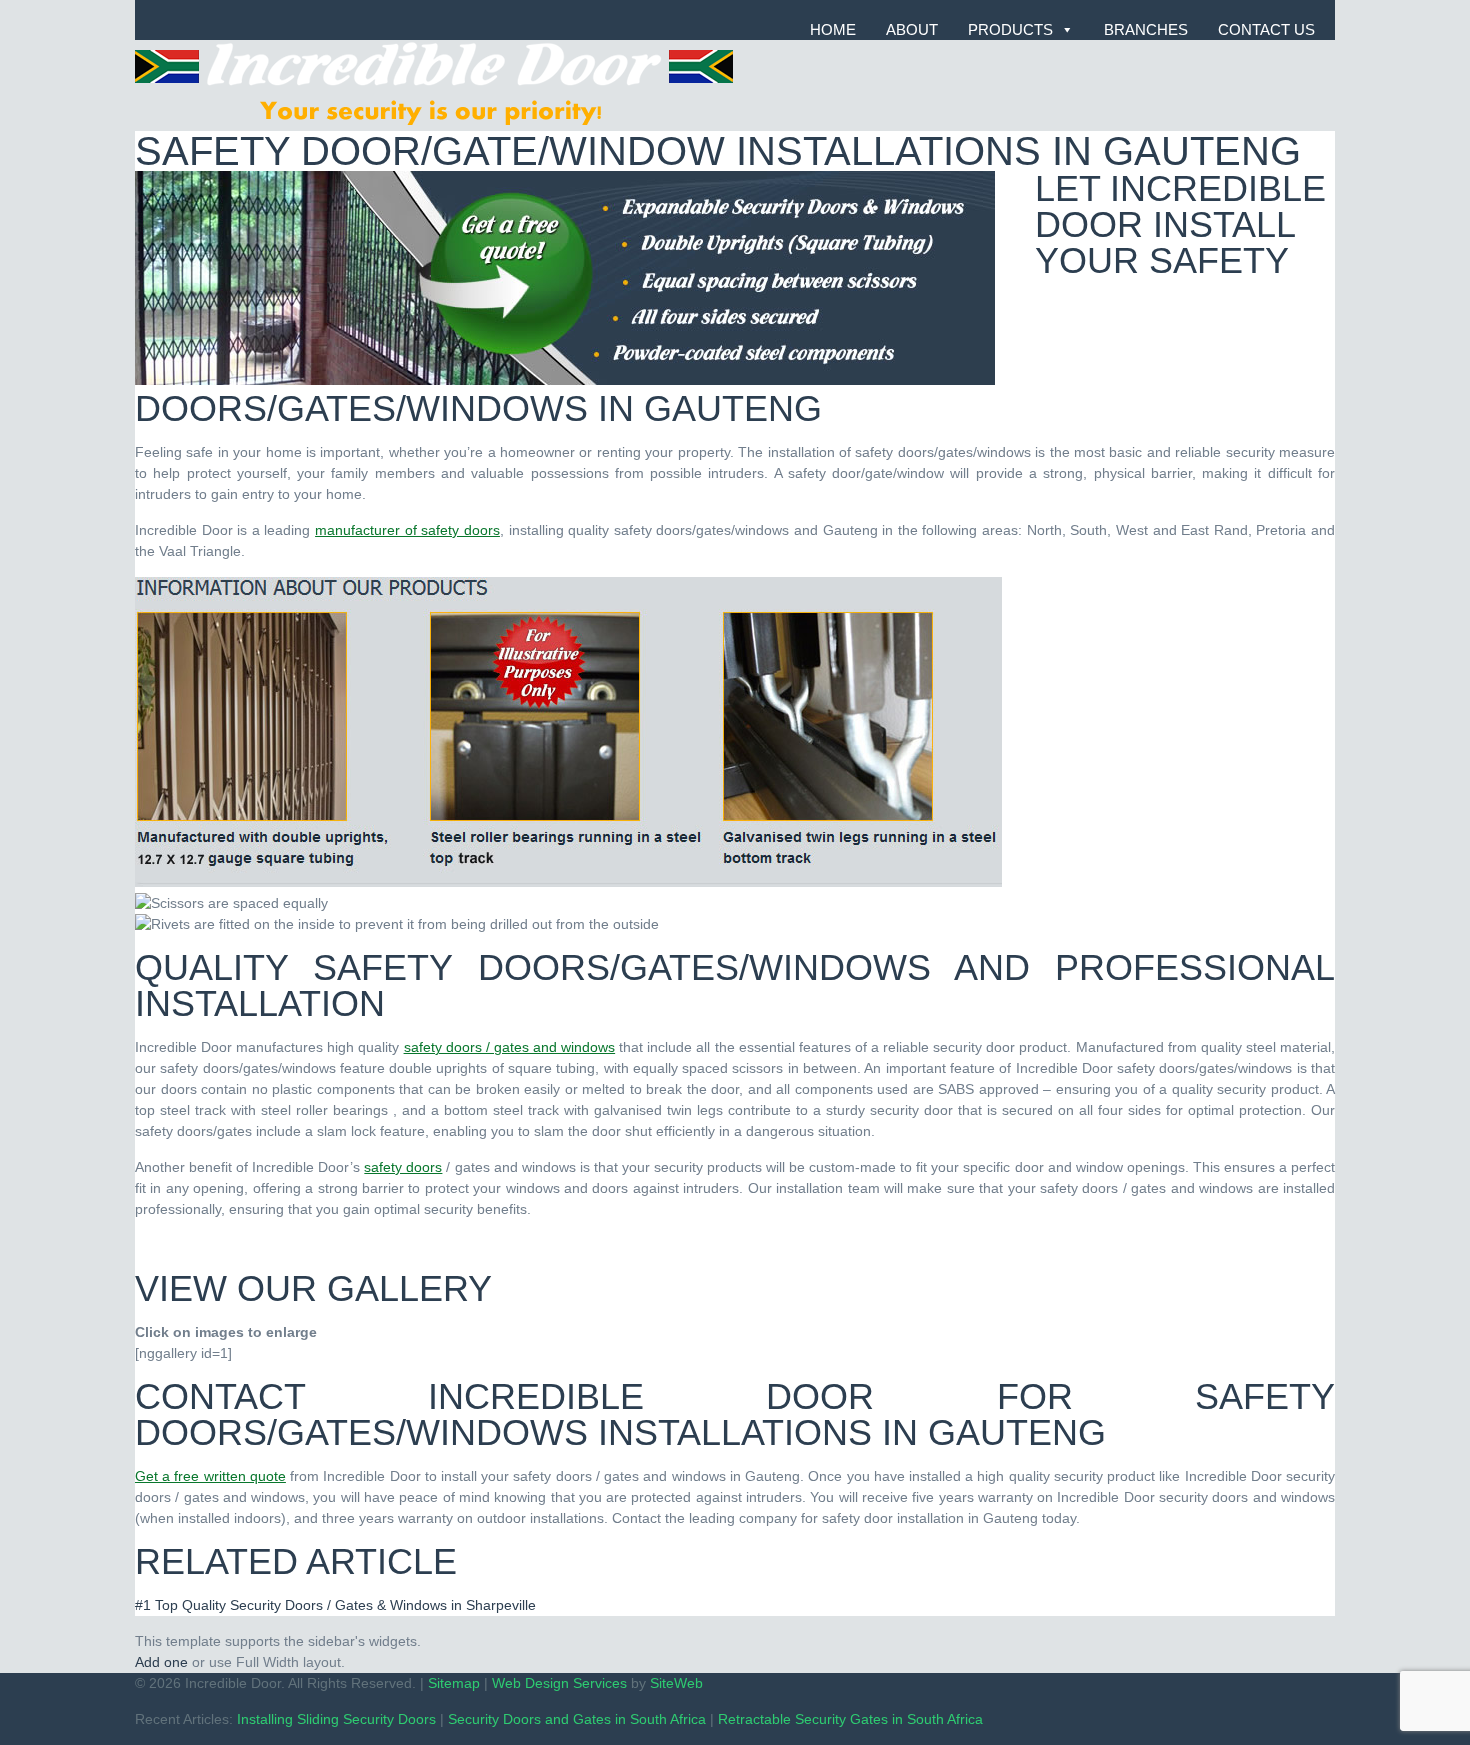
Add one (161, 1662)
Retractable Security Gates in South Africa (850, 1719)
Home (833, 29)
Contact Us (1266, 29)
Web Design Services (559, 1683)
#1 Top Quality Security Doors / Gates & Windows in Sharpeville (335, 1605)
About (912, 29)
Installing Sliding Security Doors (336, 1719)
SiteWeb (676, 1683)
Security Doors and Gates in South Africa (577, 1719)
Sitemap (454, 1683)
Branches (1146, 29)
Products (1010, 29)
